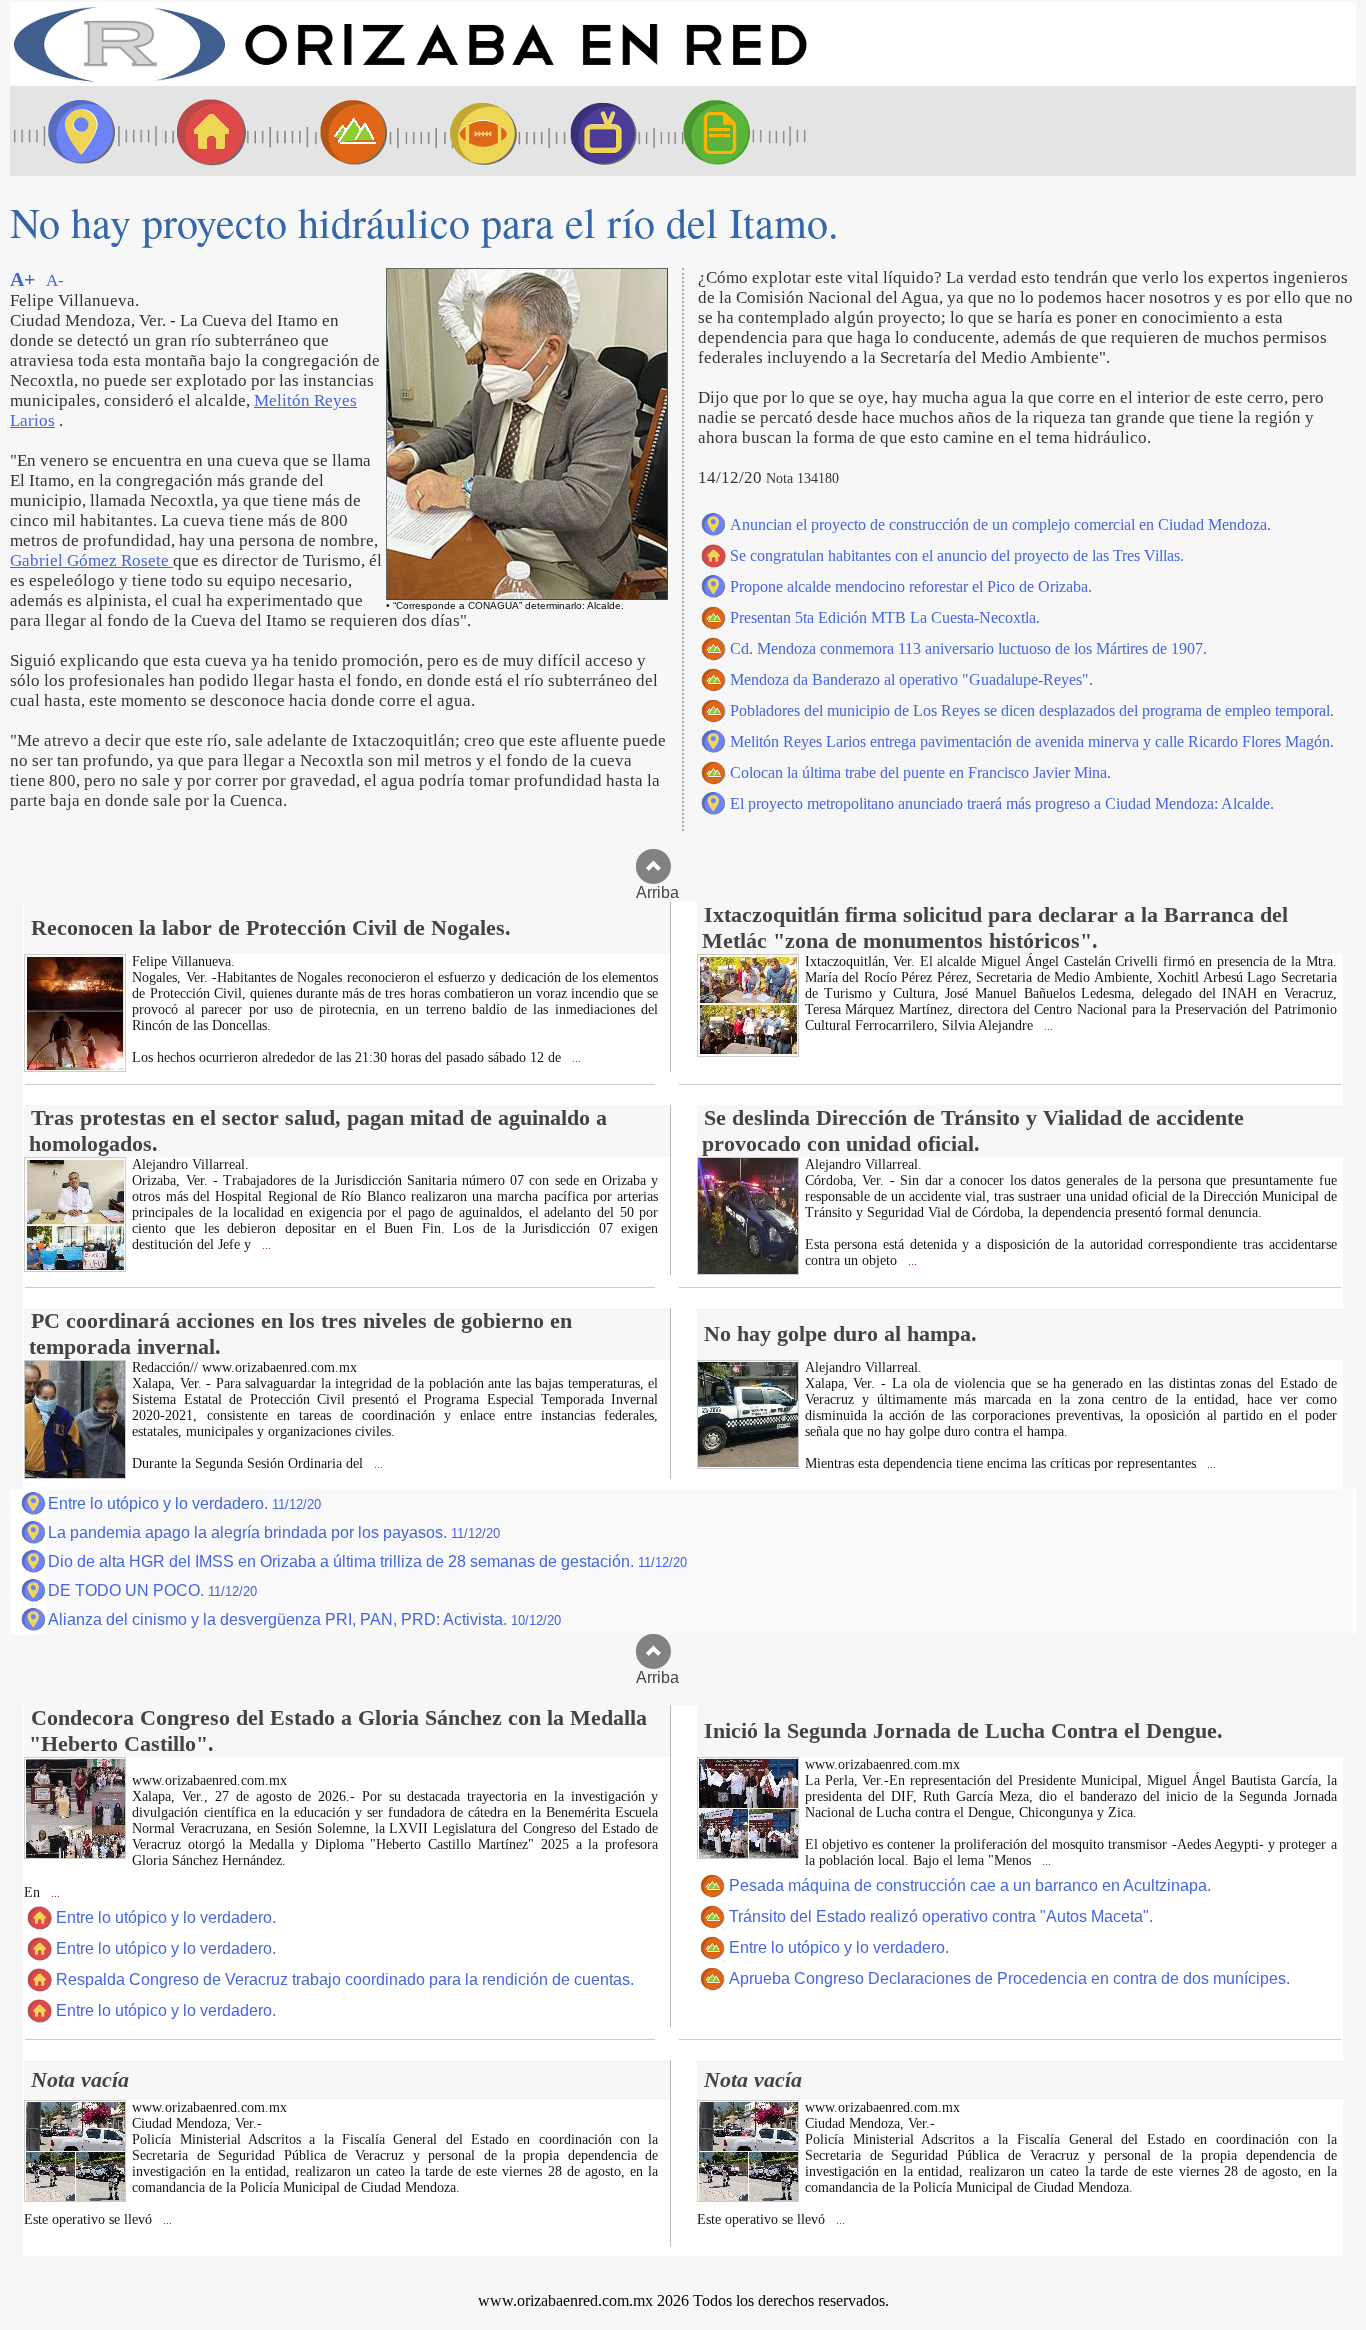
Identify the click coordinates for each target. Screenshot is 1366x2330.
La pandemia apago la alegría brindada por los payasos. (274, 1532)
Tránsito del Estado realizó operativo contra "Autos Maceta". (941, 1916)
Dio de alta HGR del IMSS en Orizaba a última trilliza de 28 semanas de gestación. (367, 1561)
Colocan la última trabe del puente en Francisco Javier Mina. (920, 772)
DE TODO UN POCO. (152, 1590)
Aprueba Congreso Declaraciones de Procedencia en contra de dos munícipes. (1009, 1978)
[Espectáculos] (595, 131)
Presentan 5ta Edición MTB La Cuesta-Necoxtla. (885, 617)
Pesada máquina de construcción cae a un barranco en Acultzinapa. (970, 1885)
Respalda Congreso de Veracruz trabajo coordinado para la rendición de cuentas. (345, 1979)
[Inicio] (410, 80)
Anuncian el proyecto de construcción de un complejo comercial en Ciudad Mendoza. (1000, 524)
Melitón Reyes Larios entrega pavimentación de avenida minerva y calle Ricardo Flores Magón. (1032, 741)
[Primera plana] (75, 131)
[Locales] (205, 131)
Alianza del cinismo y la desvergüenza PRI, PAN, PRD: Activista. (304, 1619)
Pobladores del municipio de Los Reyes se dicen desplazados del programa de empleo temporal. (1032, 710)
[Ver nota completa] (75, 1066)
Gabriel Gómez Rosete (91, 560)
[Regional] (335, 131)
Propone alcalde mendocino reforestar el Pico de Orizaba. (911, 586)
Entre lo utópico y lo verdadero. (184, 1503)
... (575, 1058)
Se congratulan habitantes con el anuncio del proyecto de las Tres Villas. (957, 555)
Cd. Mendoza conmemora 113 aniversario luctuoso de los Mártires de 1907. (968, 648)
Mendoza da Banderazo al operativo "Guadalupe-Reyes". (911, 679)
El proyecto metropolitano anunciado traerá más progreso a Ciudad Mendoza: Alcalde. (1002, 803)
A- (55, 280)
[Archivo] (735, 131)
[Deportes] (465, 131)
